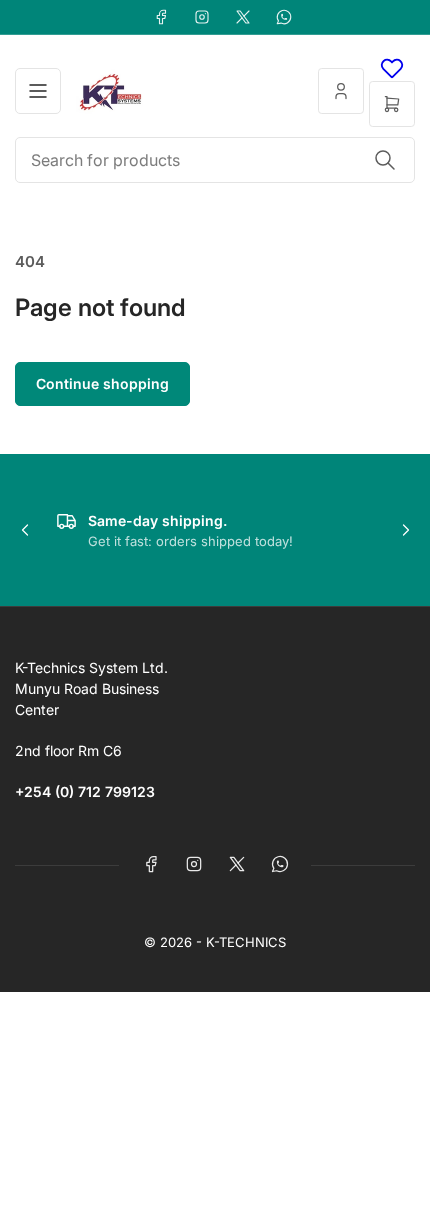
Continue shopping (102, 383)
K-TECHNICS (246, 942)
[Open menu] (38, 91)
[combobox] (215, 160)
